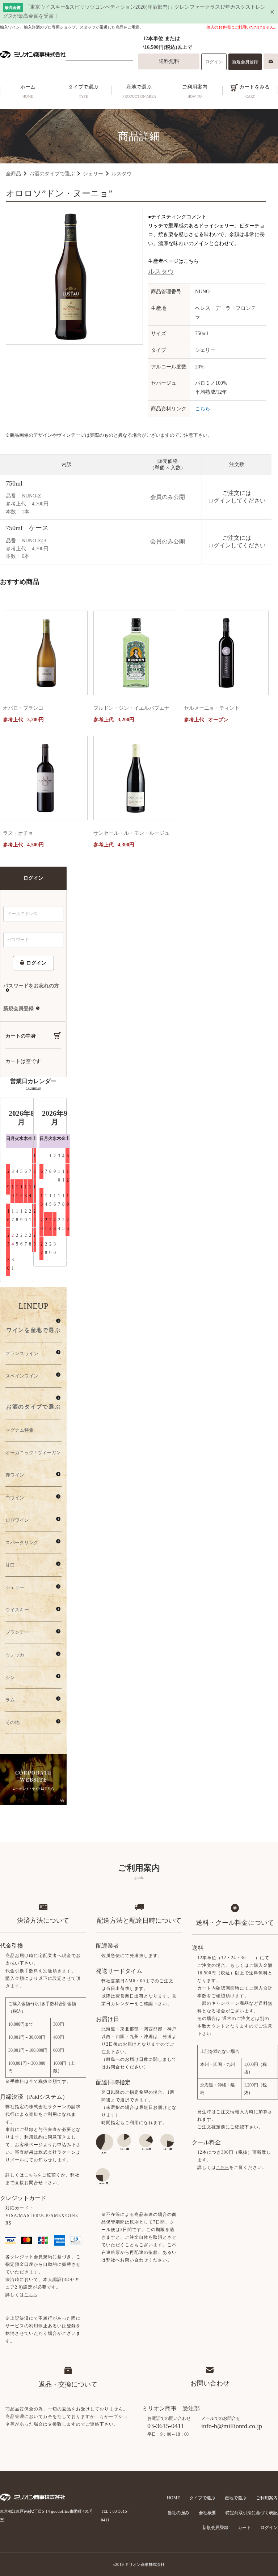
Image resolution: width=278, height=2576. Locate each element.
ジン (10, 1677)
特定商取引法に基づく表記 (252, 2513)
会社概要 (207, 2513)
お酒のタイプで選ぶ (52, 174)
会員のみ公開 (168, 497)
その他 (12, 1722)
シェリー (93, 174)
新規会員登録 (245, 62)
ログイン (214, 62)
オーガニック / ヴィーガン (33, 1453)
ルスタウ (122, 174)
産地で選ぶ (139, 91)
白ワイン (15, 1498)
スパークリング (22, 1543)
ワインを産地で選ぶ (33, 1330)
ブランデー (17, 1632)
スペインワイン (22, 1376)
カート (244, 2528)
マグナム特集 (20, 1430)
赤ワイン (15, 1475)
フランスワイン (22, 1353)
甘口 (10, 1565)
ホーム (28, 91)
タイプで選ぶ (83, 91)
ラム (10, 1700)
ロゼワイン (17, 1520)
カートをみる (254, 91)
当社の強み (178, 2513)
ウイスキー (17, 1610)
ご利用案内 (195, 91)
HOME (173, 2498)
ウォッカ (15, 1655)
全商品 (13, 174)
